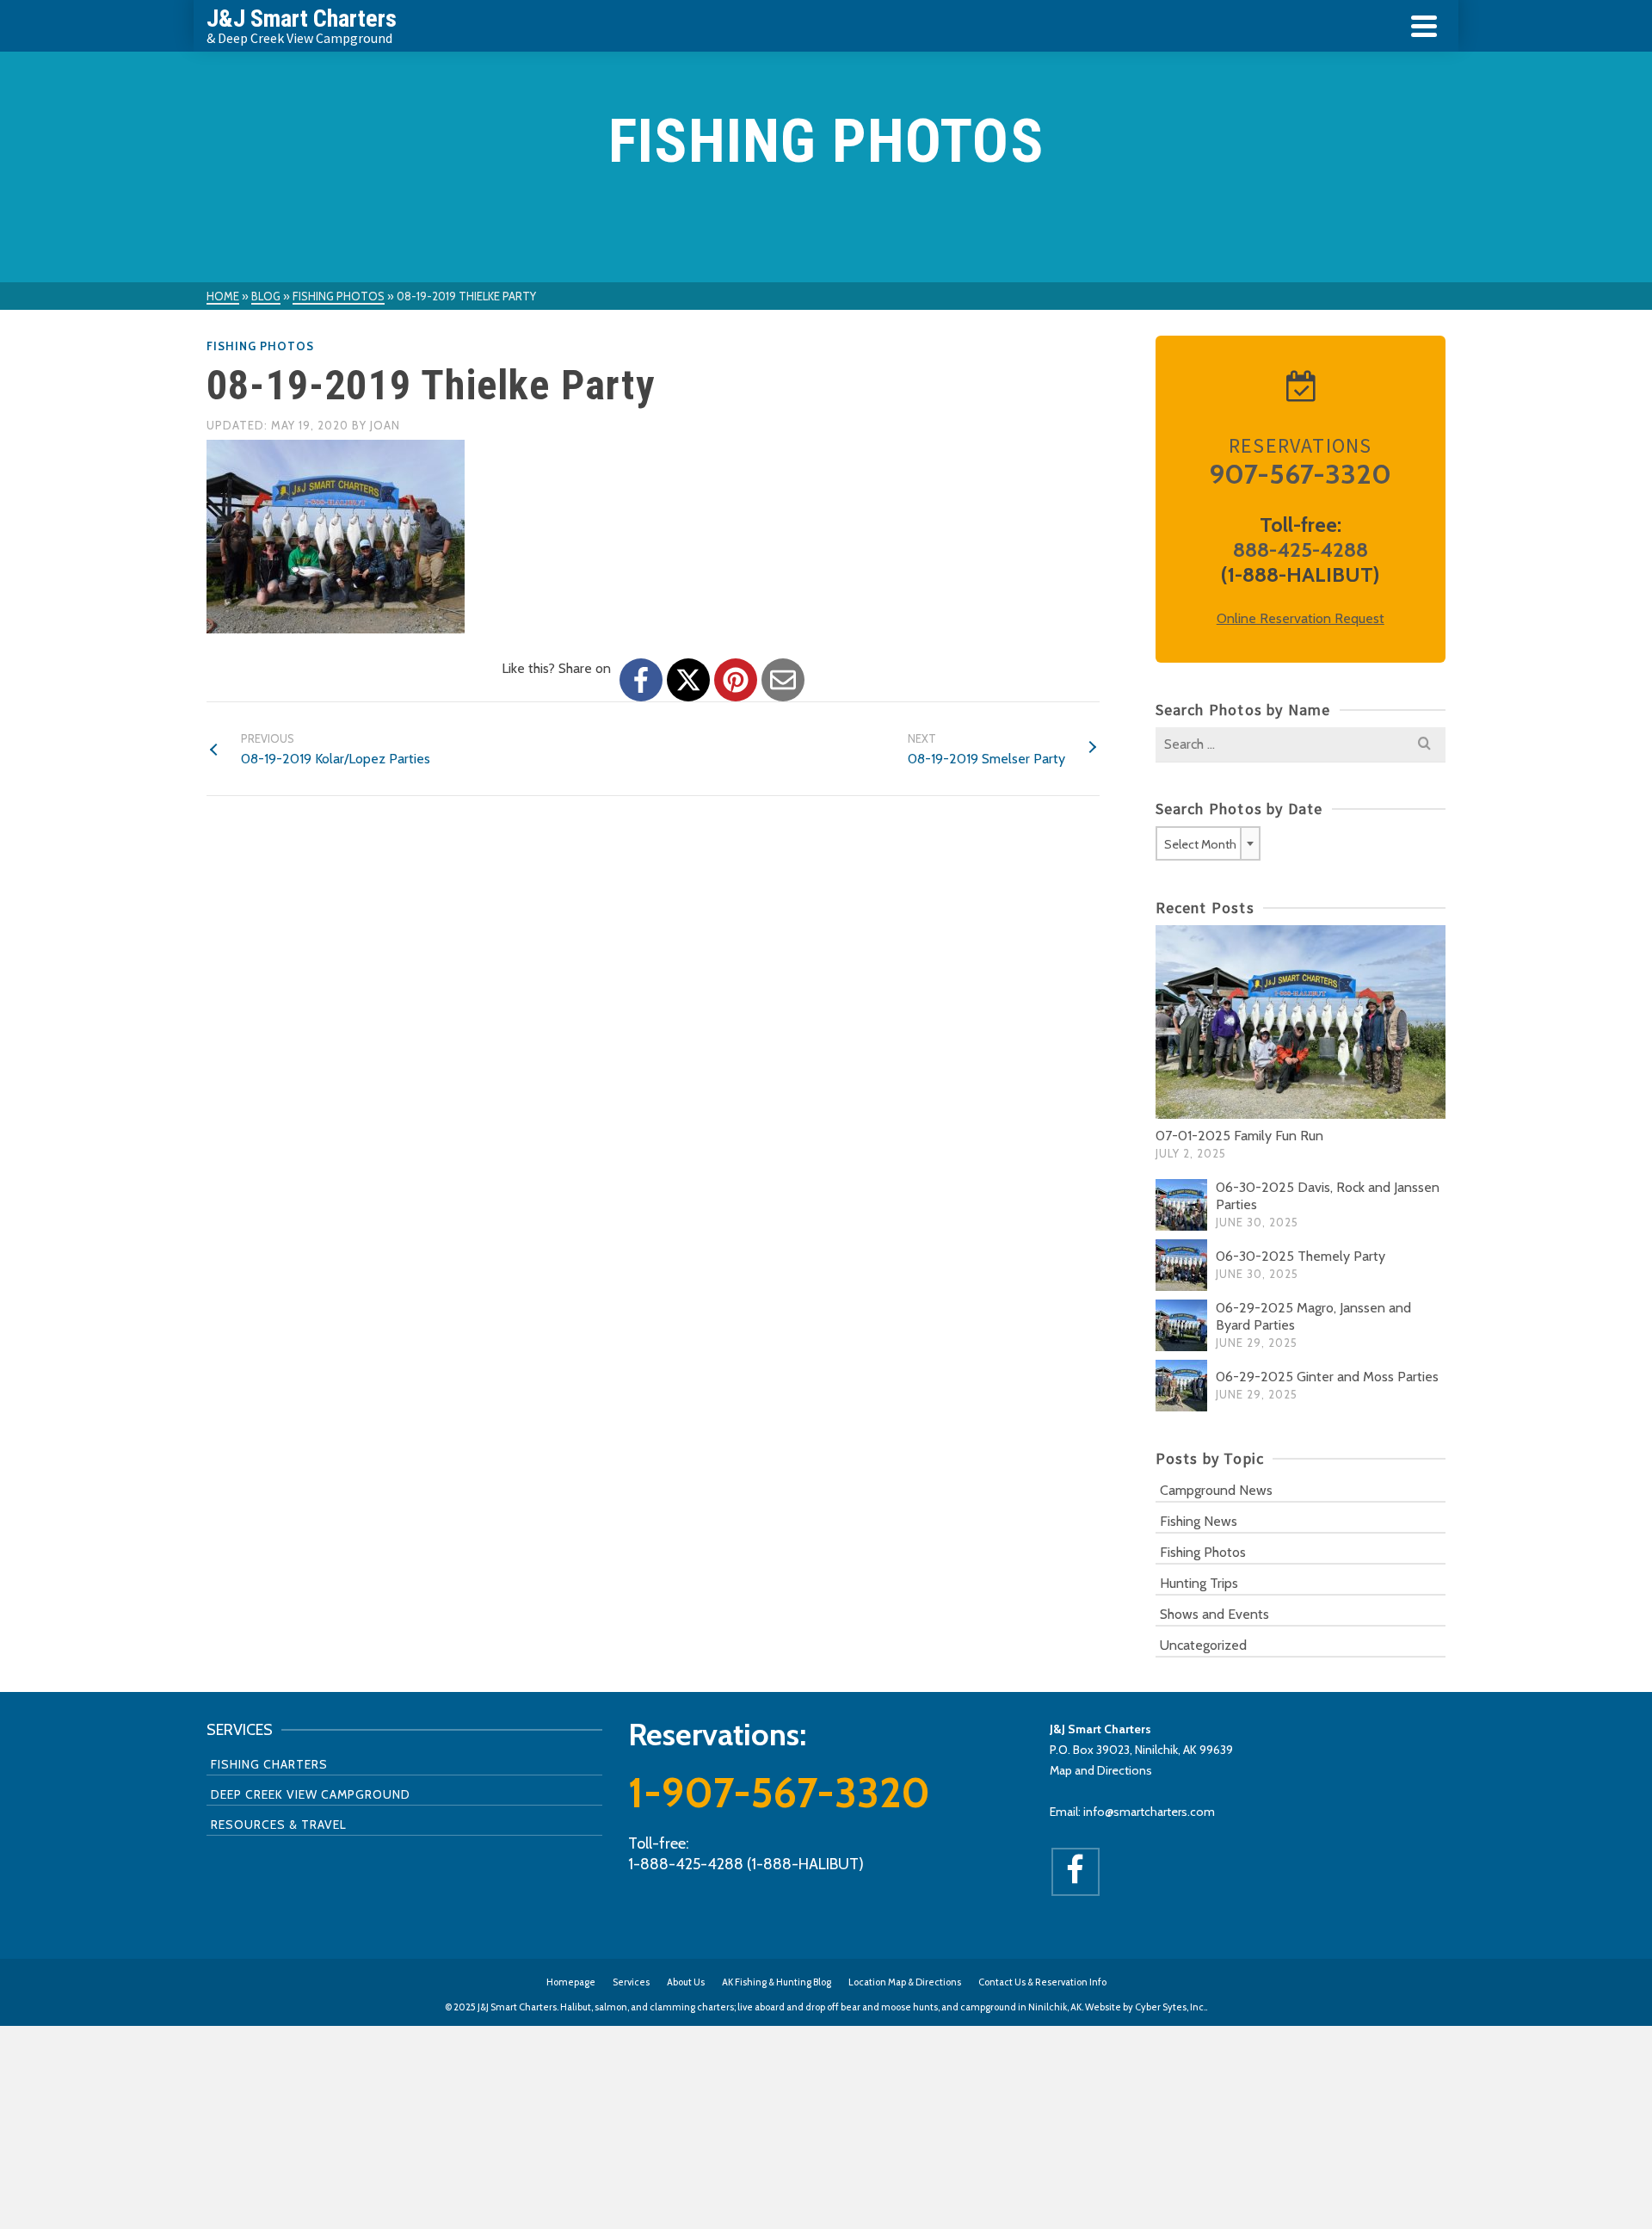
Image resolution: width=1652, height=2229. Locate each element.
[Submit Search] (1424, 744)
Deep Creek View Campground (311, 1794)
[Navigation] (1424, 26)
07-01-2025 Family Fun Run (1239, 1136)
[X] (688, 680)
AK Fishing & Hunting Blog (777, 1982)
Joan (385, 425)
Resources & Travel (279, 1825)
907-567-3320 (1300, 474)
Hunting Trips (1199, 1583)
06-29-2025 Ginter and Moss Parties (1327, 1377)
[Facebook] (641, 680)
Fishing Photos (260, 346)
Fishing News (1199, 1521)
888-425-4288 (1301, 550)
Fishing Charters (269, 1764)
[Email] (783, 680)
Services (631, 1982)
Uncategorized (1203, 1645)
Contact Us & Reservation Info (1042, 1982)
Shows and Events (1214, 1614)
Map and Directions (1101, 1770)
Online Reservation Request (1301, 618)
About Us (686, 1982)
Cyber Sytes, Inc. (1170, 2007)
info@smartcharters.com (1149, 1812)
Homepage (571, 1982)
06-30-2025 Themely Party (1301, 1256)
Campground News (1216, 1490)
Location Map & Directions (905, 1982)
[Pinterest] (736, 680)
